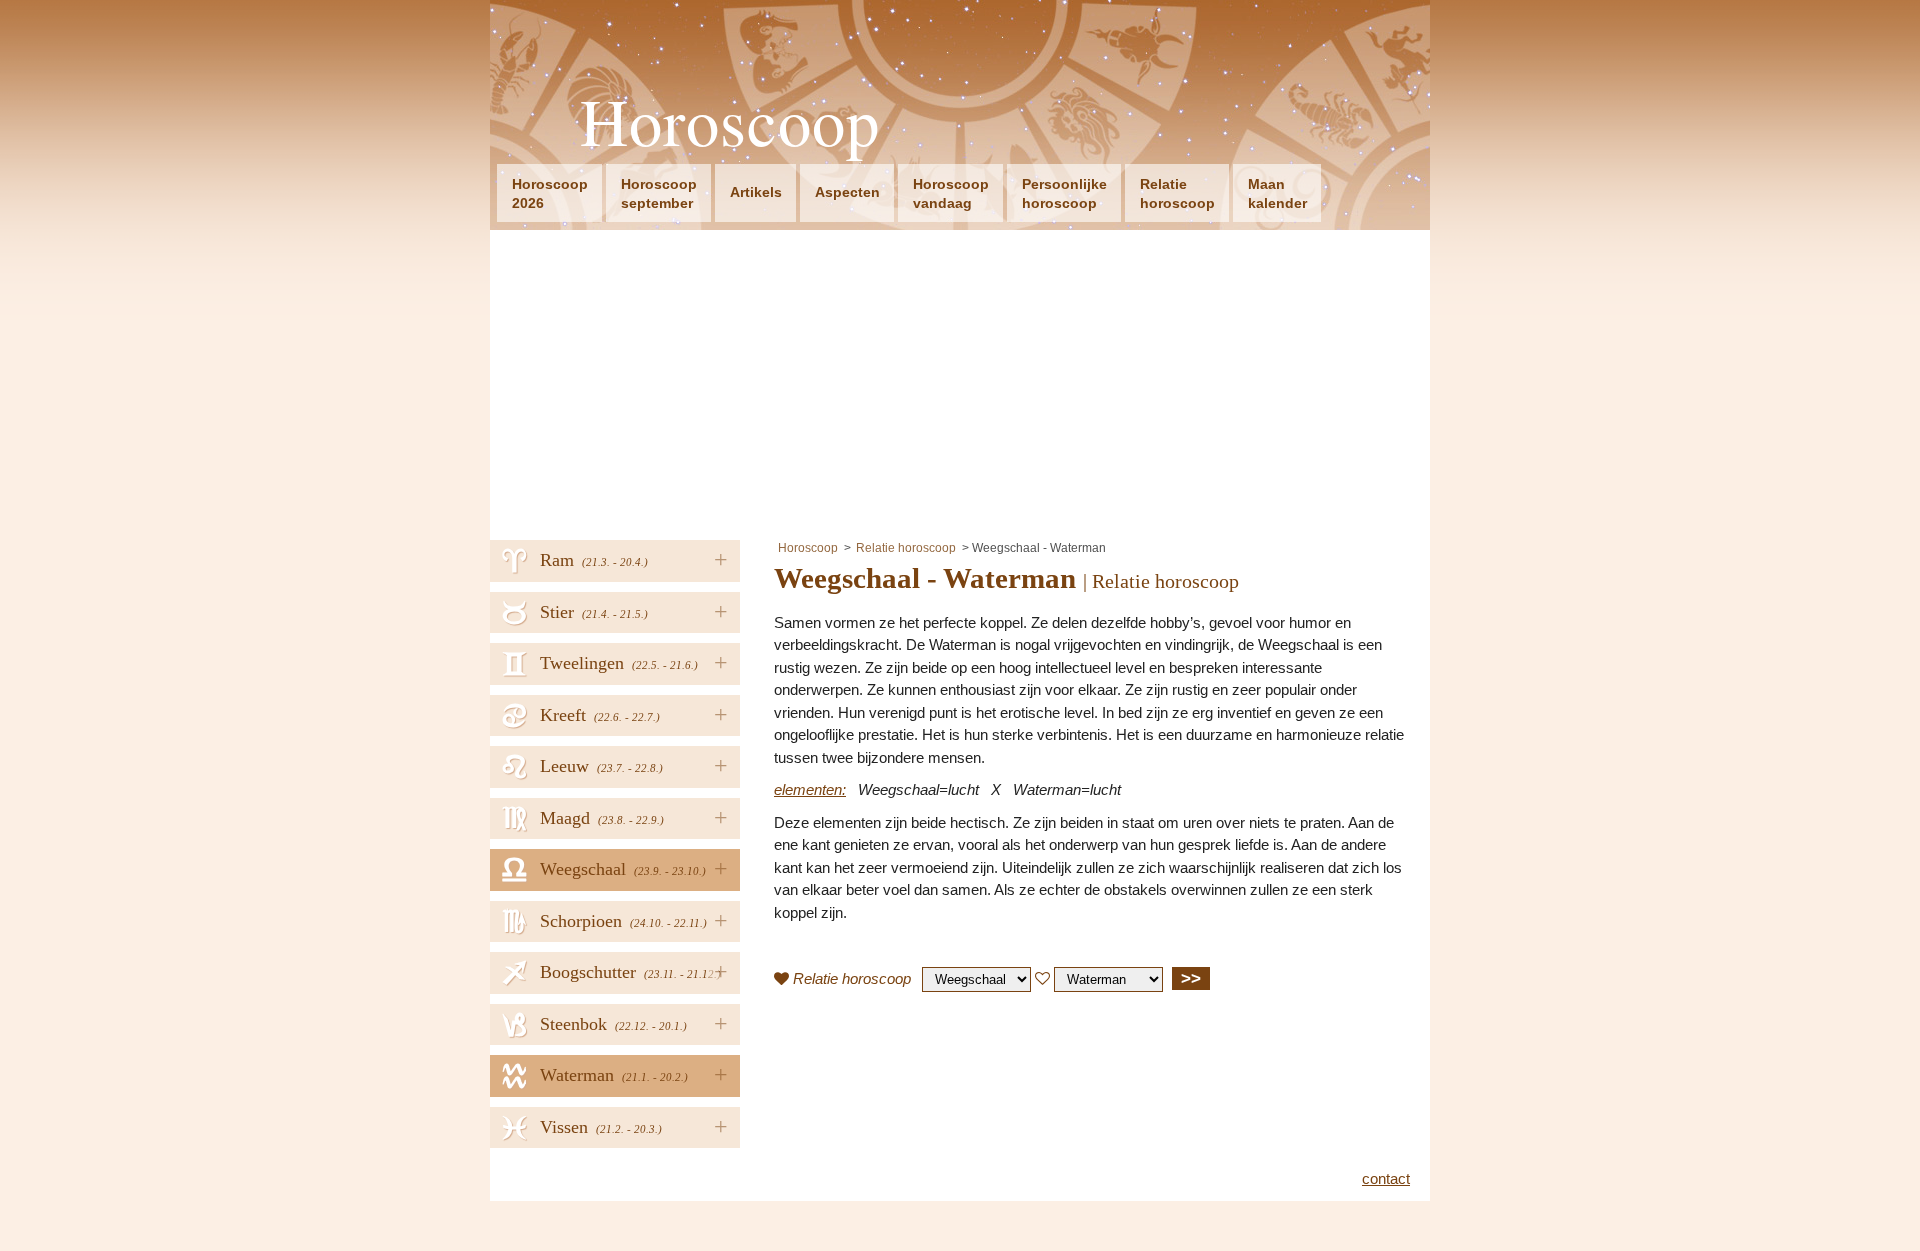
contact (1386, 1178)
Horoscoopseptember (659, 193)
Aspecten (847, 192)
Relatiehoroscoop (1177, 193)
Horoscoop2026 (550, 193)
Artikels (756, 192)
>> (1191, 978)
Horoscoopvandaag (951, 193)
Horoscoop (730, 121)
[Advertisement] (960, 380)
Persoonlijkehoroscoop (1064, 193)
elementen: (810, 789)
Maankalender (1277, 193)
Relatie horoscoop (906, 548)
